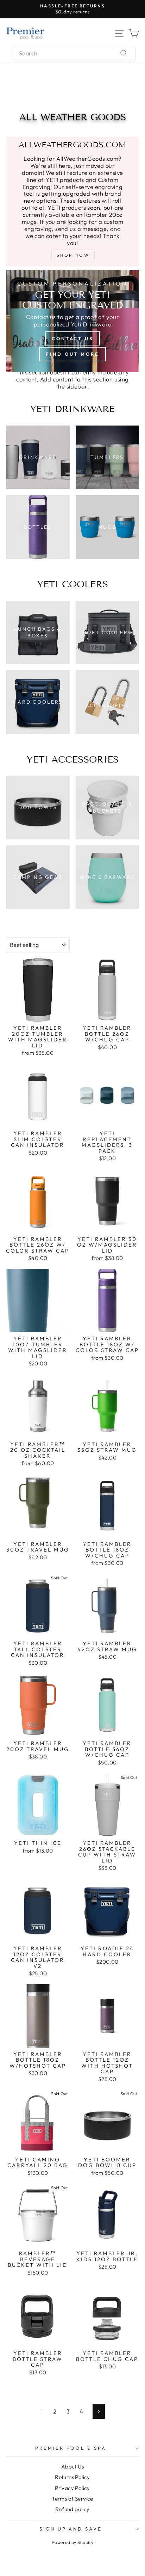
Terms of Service (72, 2499)
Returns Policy (72, 2477)
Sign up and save (71, 2529)
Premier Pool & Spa (71, 2448)
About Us (72, 2467)
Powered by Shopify (72, 2542)
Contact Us (72, 338)
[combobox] (74, 53)
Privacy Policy (72, 2488)
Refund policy (72, 2509)
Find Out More (72, 354)
